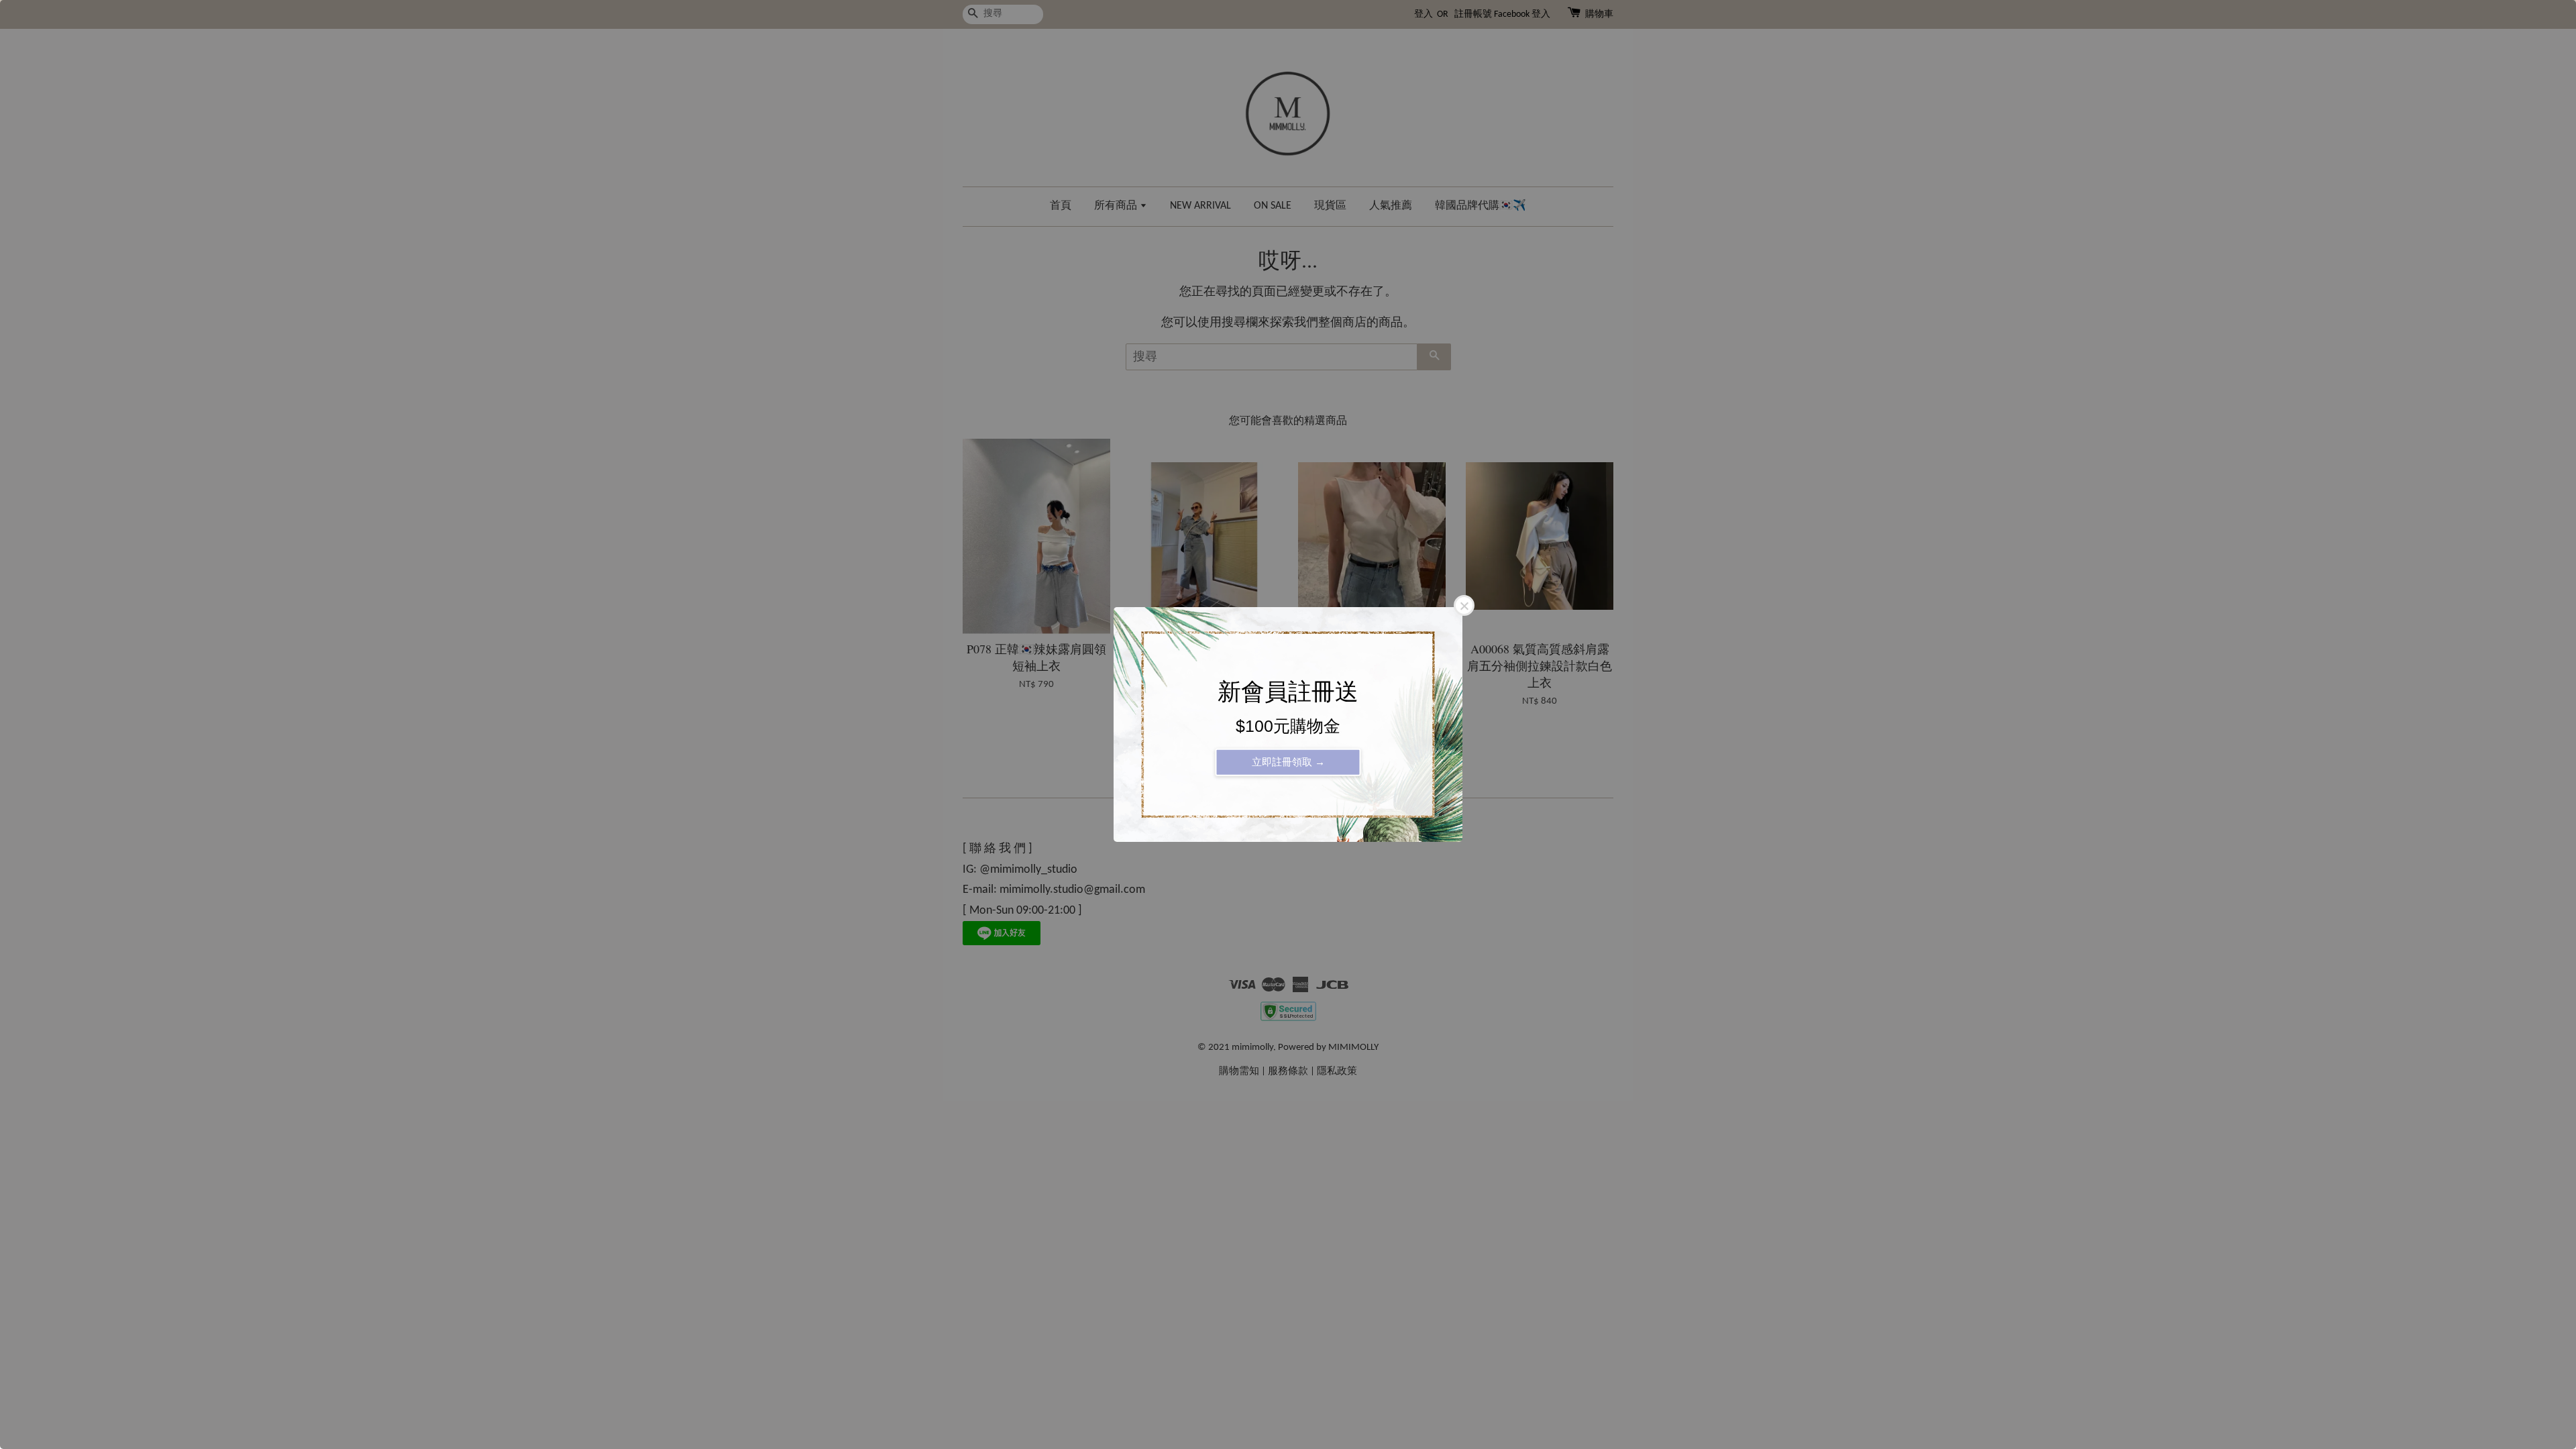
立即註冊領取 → (1288, 762)
